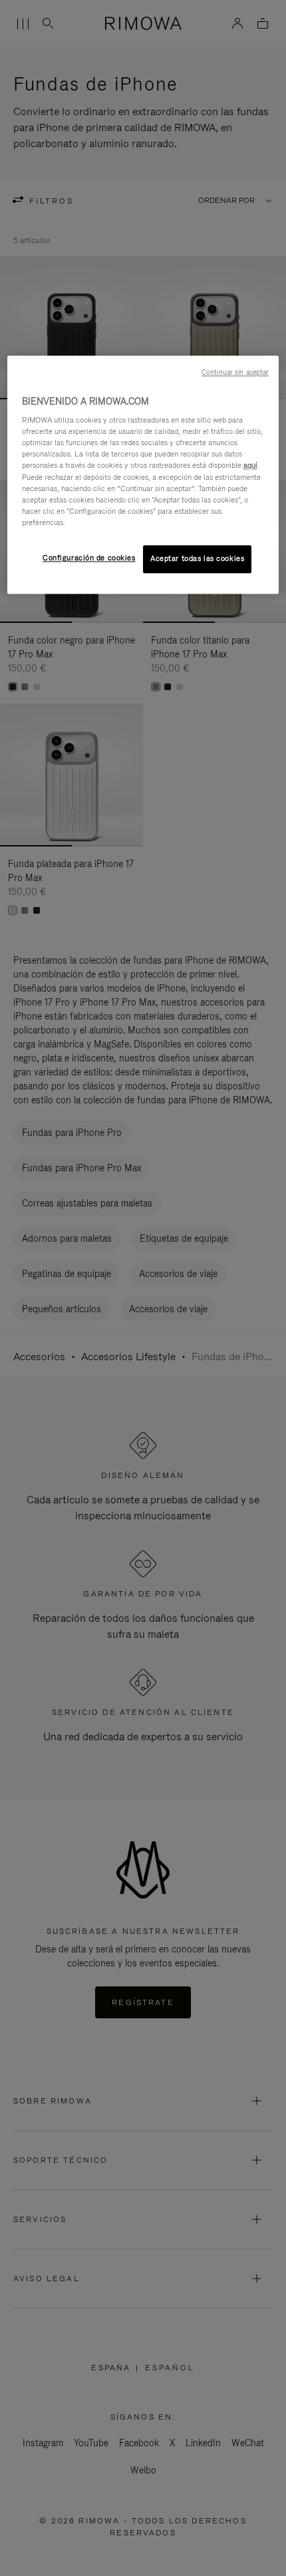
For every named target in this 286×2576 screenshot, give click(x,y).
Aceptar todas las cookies (197, 558)
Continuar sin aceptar (235, 372)
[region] (143, 474)
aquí (250, 466)
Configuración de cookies (89, 558)
